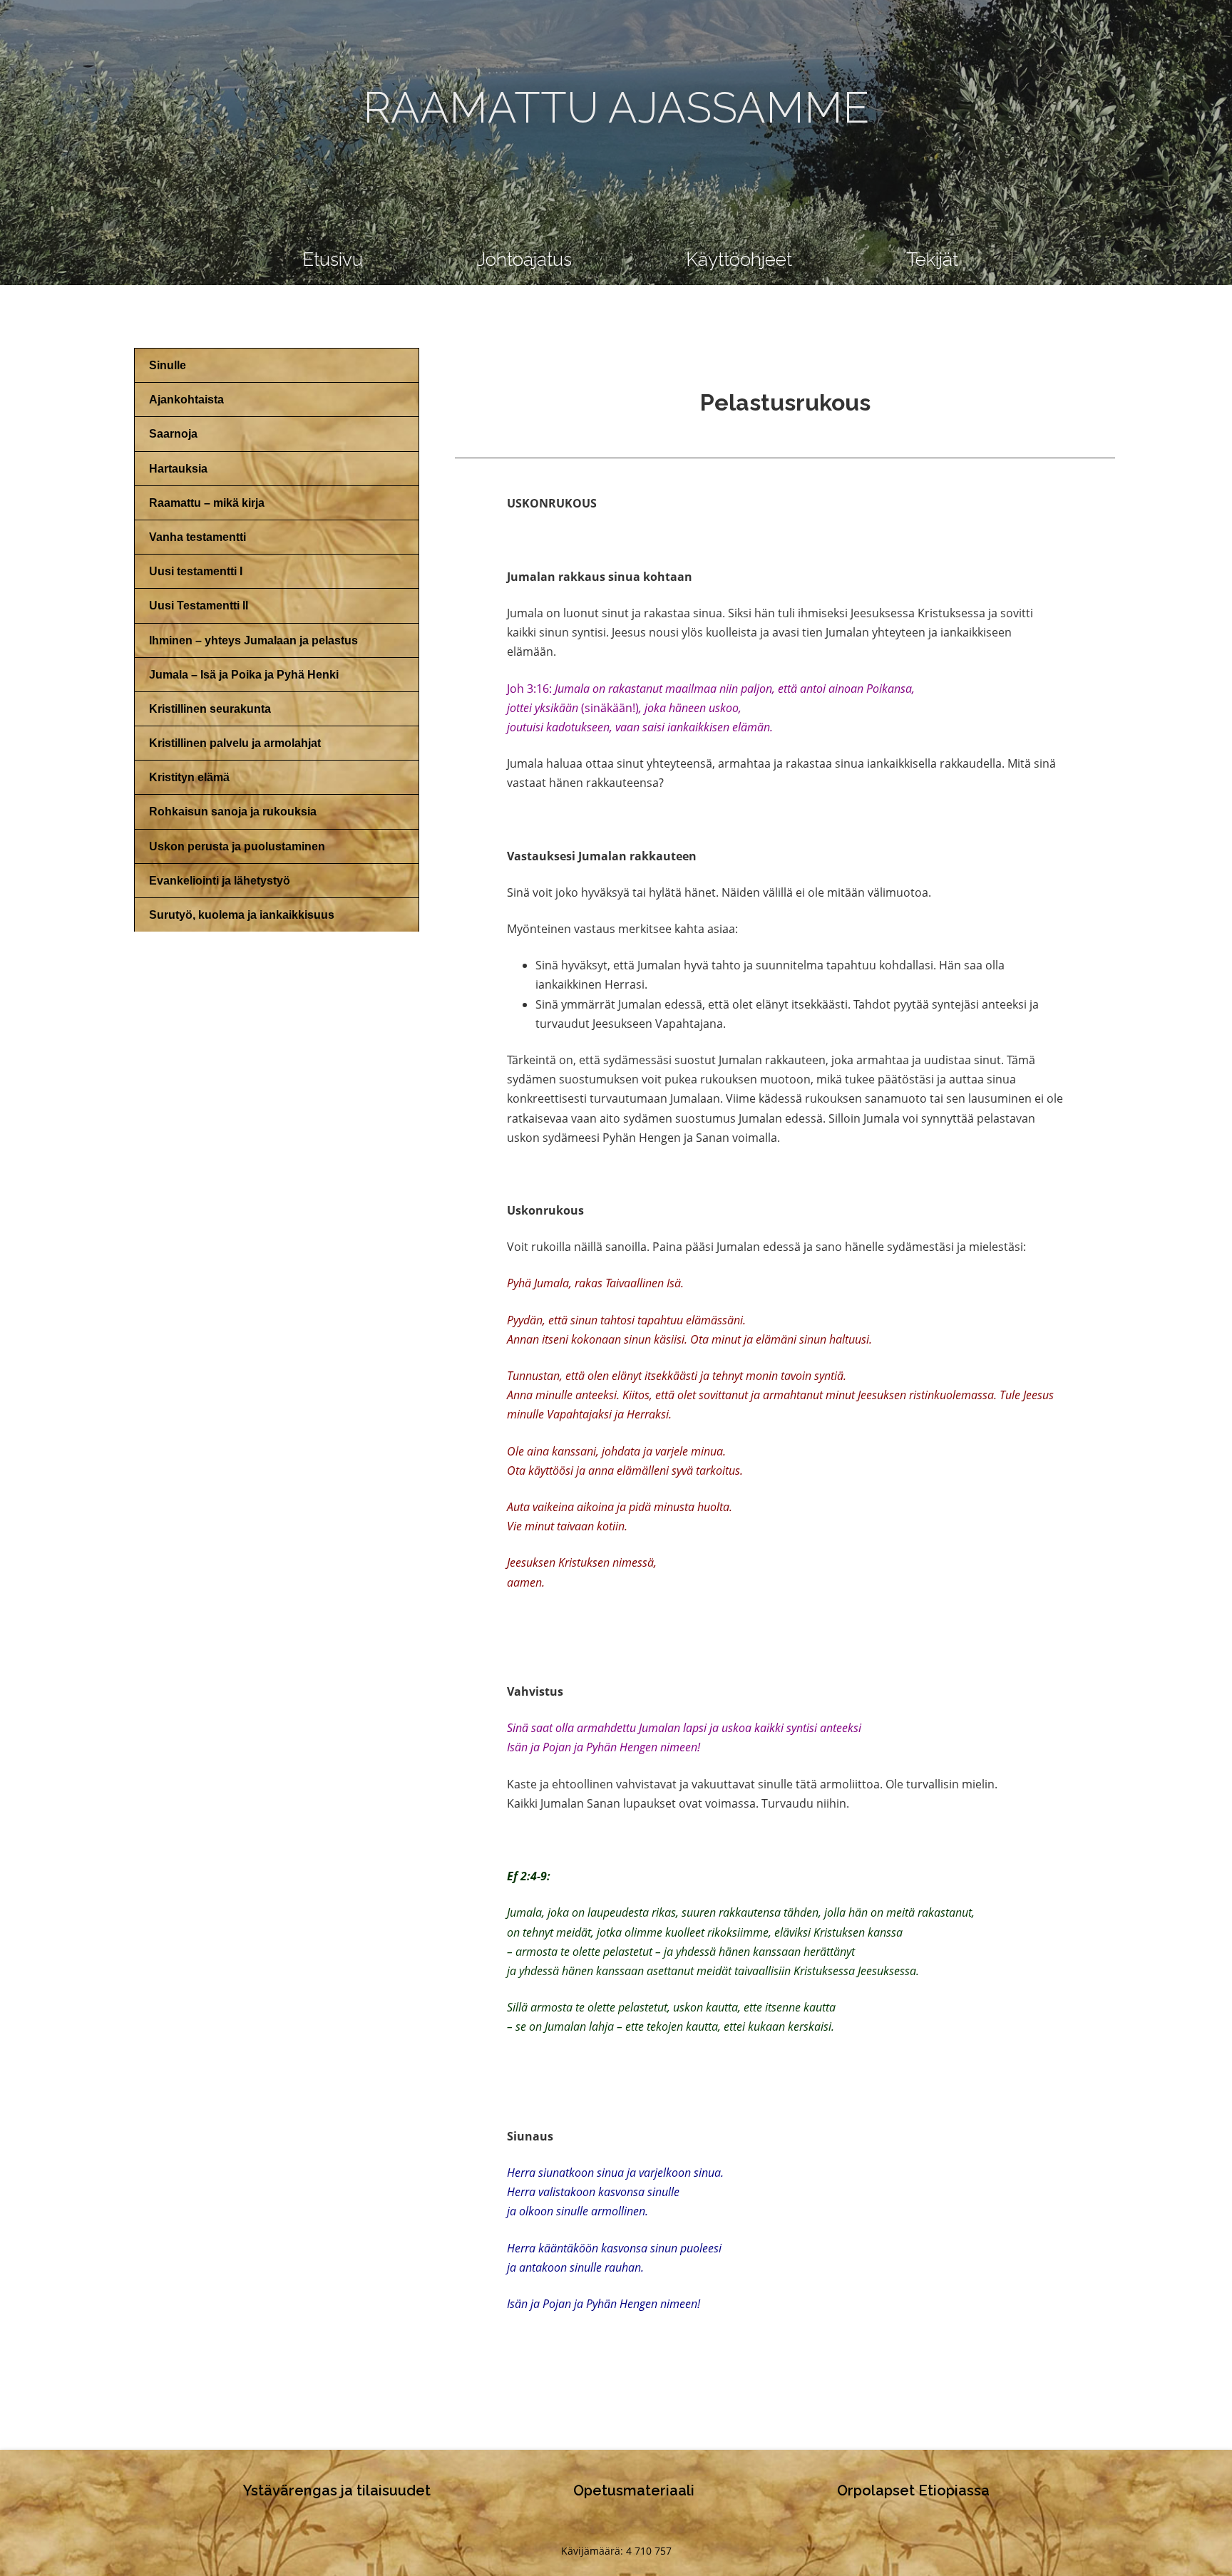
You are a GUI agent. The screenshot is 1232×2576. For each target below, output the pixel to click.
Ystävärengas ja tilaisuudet (337, 2490)
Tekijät (932, 259)
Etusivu (333, 259)
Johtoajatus (524, 259)
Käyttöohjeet (739, 259)
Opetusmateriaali (634, 2490)
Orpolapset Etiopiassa (913, 2490)
